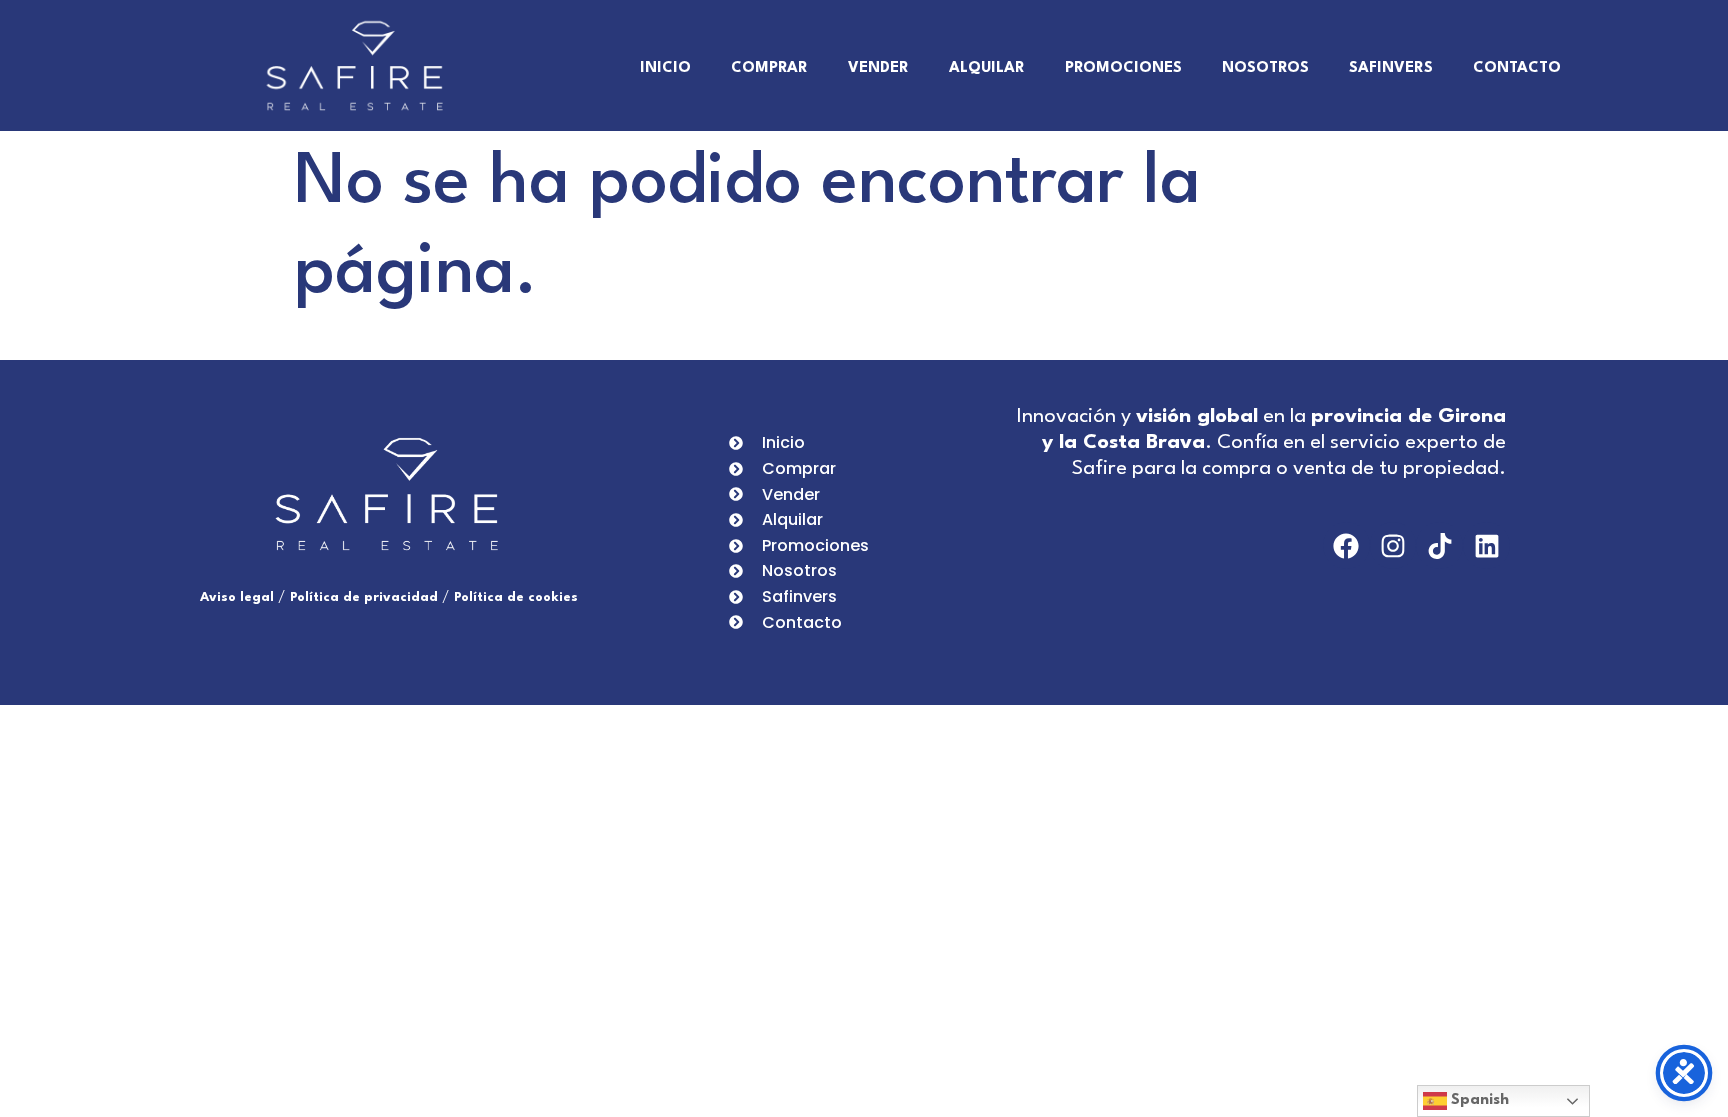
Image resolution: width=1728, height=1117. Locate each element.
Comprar (769, 68)
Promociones (1123, 68)
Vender (878, 68)
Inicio (665, 68)
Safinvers (1391, 68)
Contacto (1517, 68)
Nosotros (1265, 68)
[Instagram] (1393, 545)
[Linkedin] (1486, 545)
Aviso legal (237, 597)
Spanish (1478, 1100)
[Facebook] (1346, 545)
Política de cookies (516, 597)
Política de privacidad (364, 597)
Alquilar (987, 68)
